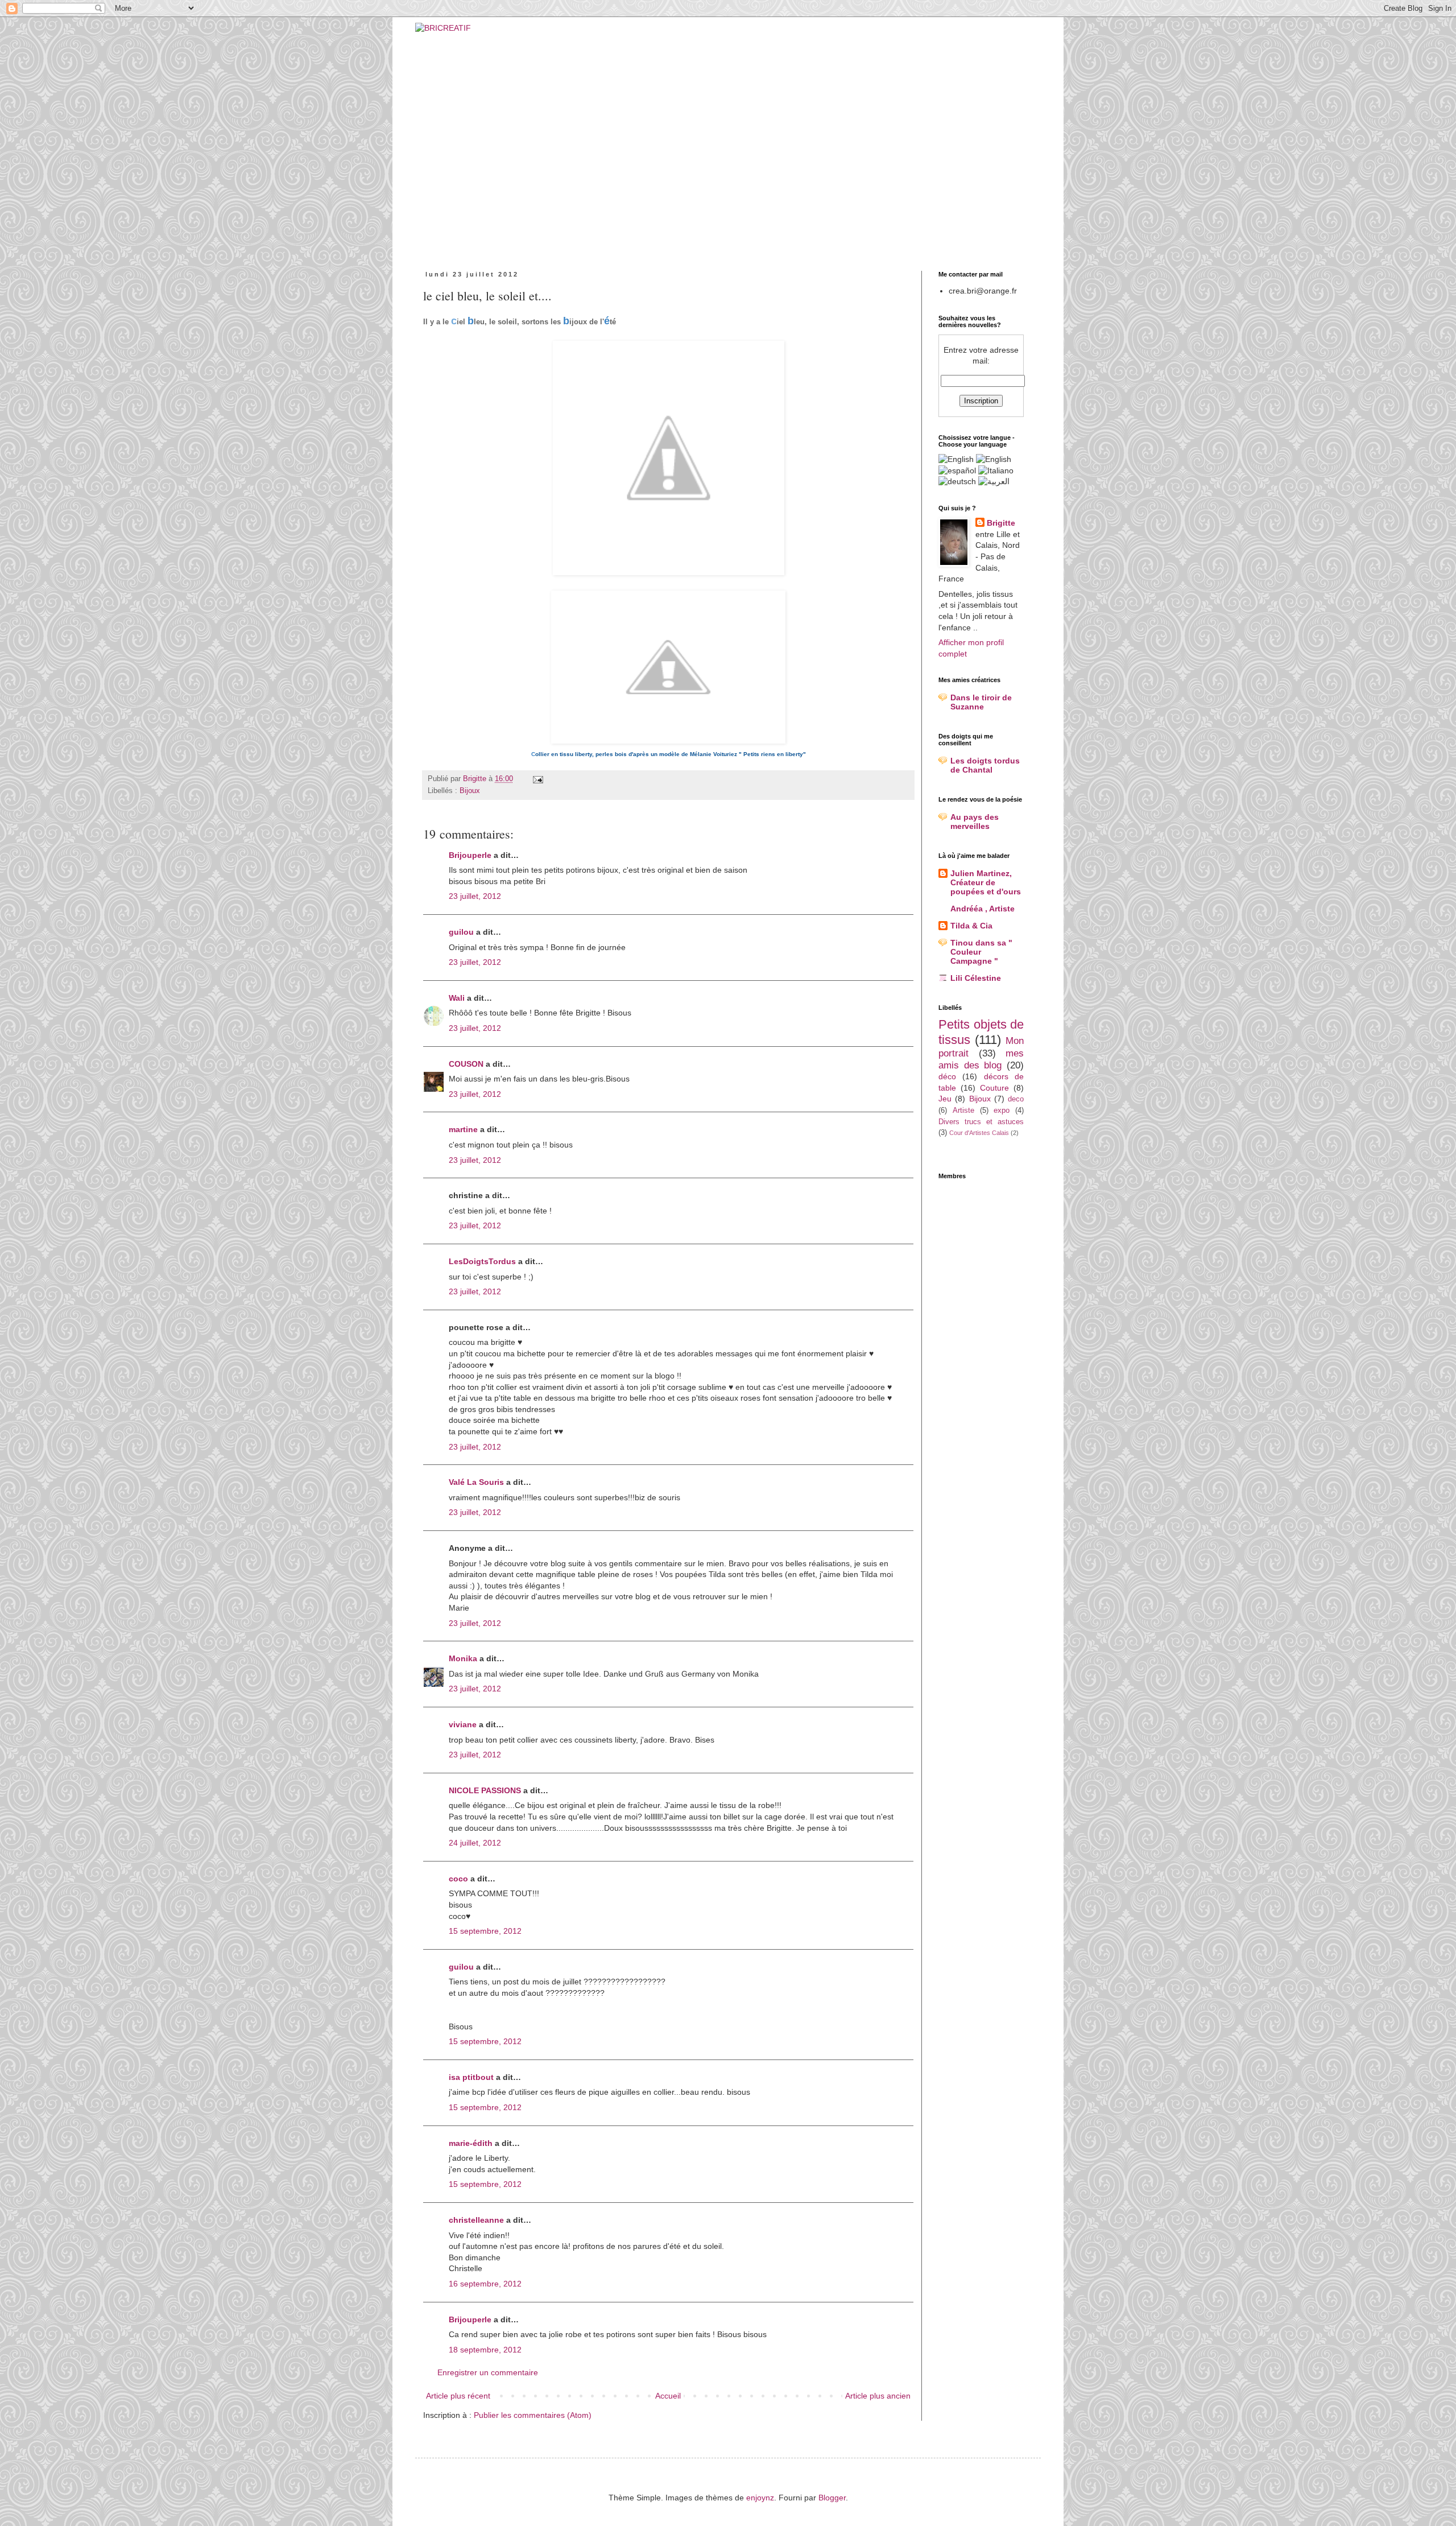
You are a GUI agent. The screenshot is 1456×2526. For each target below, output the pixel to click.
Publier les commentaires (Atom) (533, 2415)
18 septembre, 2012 (485, 2350)
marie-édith (471, 2143)
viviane (463, 1724)
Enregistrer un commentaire (488, 2372)
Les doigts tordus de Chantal (985, 765)
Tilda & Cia (971, 926)
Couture (994, 1088)
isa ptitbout (471, 2077)
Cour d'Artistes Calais (979, 1133)
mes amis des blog (981, 1059)
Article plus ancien (878, 2396)
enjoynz (760, 2498)
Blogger (832, 2498)
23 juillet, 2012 (475, 896)
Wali (457, 998)
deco (1016, 1099)
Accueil (668, 2396)
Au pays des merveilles (975, 822)
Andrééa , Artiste (983, 909)
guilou (461, 932)
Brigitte (1001, 523)
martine (463, 1129)
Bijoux (470, 791)
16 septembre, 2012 (485, 2284)
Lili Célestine (976, 978)
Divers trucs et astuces (981, 1122)
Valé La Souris (476, 1482)
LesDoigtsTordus (482, 1261)
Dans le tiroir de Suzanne (981, 702)
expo (1002, 1111)
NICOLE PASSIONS (485, 1790)
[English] (994, 459)
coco (458, 1879)
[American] (956, 459)
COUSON (466, 1064)
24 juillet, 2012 (475, 1843)
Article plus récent (458, 2396)
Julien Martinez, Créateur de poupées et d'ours (986, 882)
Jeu (945, 1099)
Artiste (963, 1111)
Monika (463, 1658)
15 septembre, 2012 (485, 1931)
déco (947, 1076)
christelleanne (476, 2220)
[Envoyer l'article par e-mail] (537, 779)
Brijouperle (470, 855)
